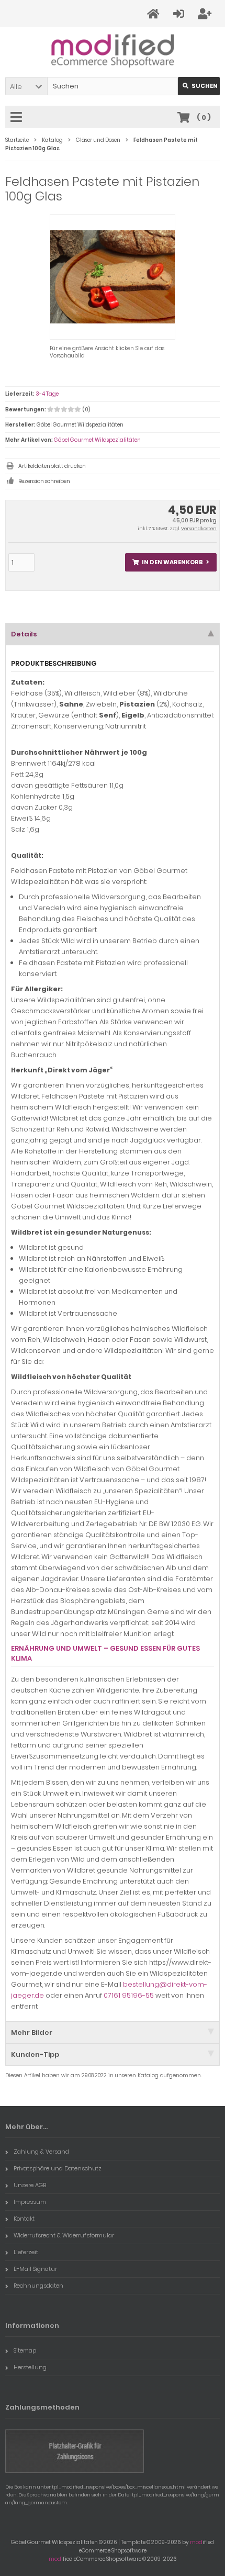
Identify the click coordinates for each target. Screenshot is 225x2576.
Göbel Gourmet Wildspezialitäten (97, 440)
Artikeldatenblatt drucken (52, 466)
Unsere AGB (30, 2185)
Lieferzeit (26, 2252)
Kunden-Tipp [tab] (35, 2054)
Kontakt (24, 2219)
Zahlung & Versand (41, 2152)
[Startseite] (155, 14)
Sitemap (25, 2350)
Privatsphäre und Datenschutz (58, 2168)
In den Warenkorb (171, 562)
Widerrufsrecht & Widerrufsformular (64, 2235)
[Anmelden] (180, 14)
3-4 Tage (47, 394)
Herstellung (30, 2367)
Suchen (199, 86)
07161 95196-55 (129, 1995)
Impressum (30, 2202)
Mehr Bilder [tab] (32, 2032)
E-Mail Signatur (35, 2269)
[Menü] (18, 118)
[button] (26, 86)
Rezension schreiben (44, 481)
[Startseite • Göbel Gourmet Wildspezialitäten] (113, 50)
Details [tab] (24, 634)
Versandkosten (199, 529)
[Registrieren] (206, 14)
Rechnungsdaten (38, 2286)
